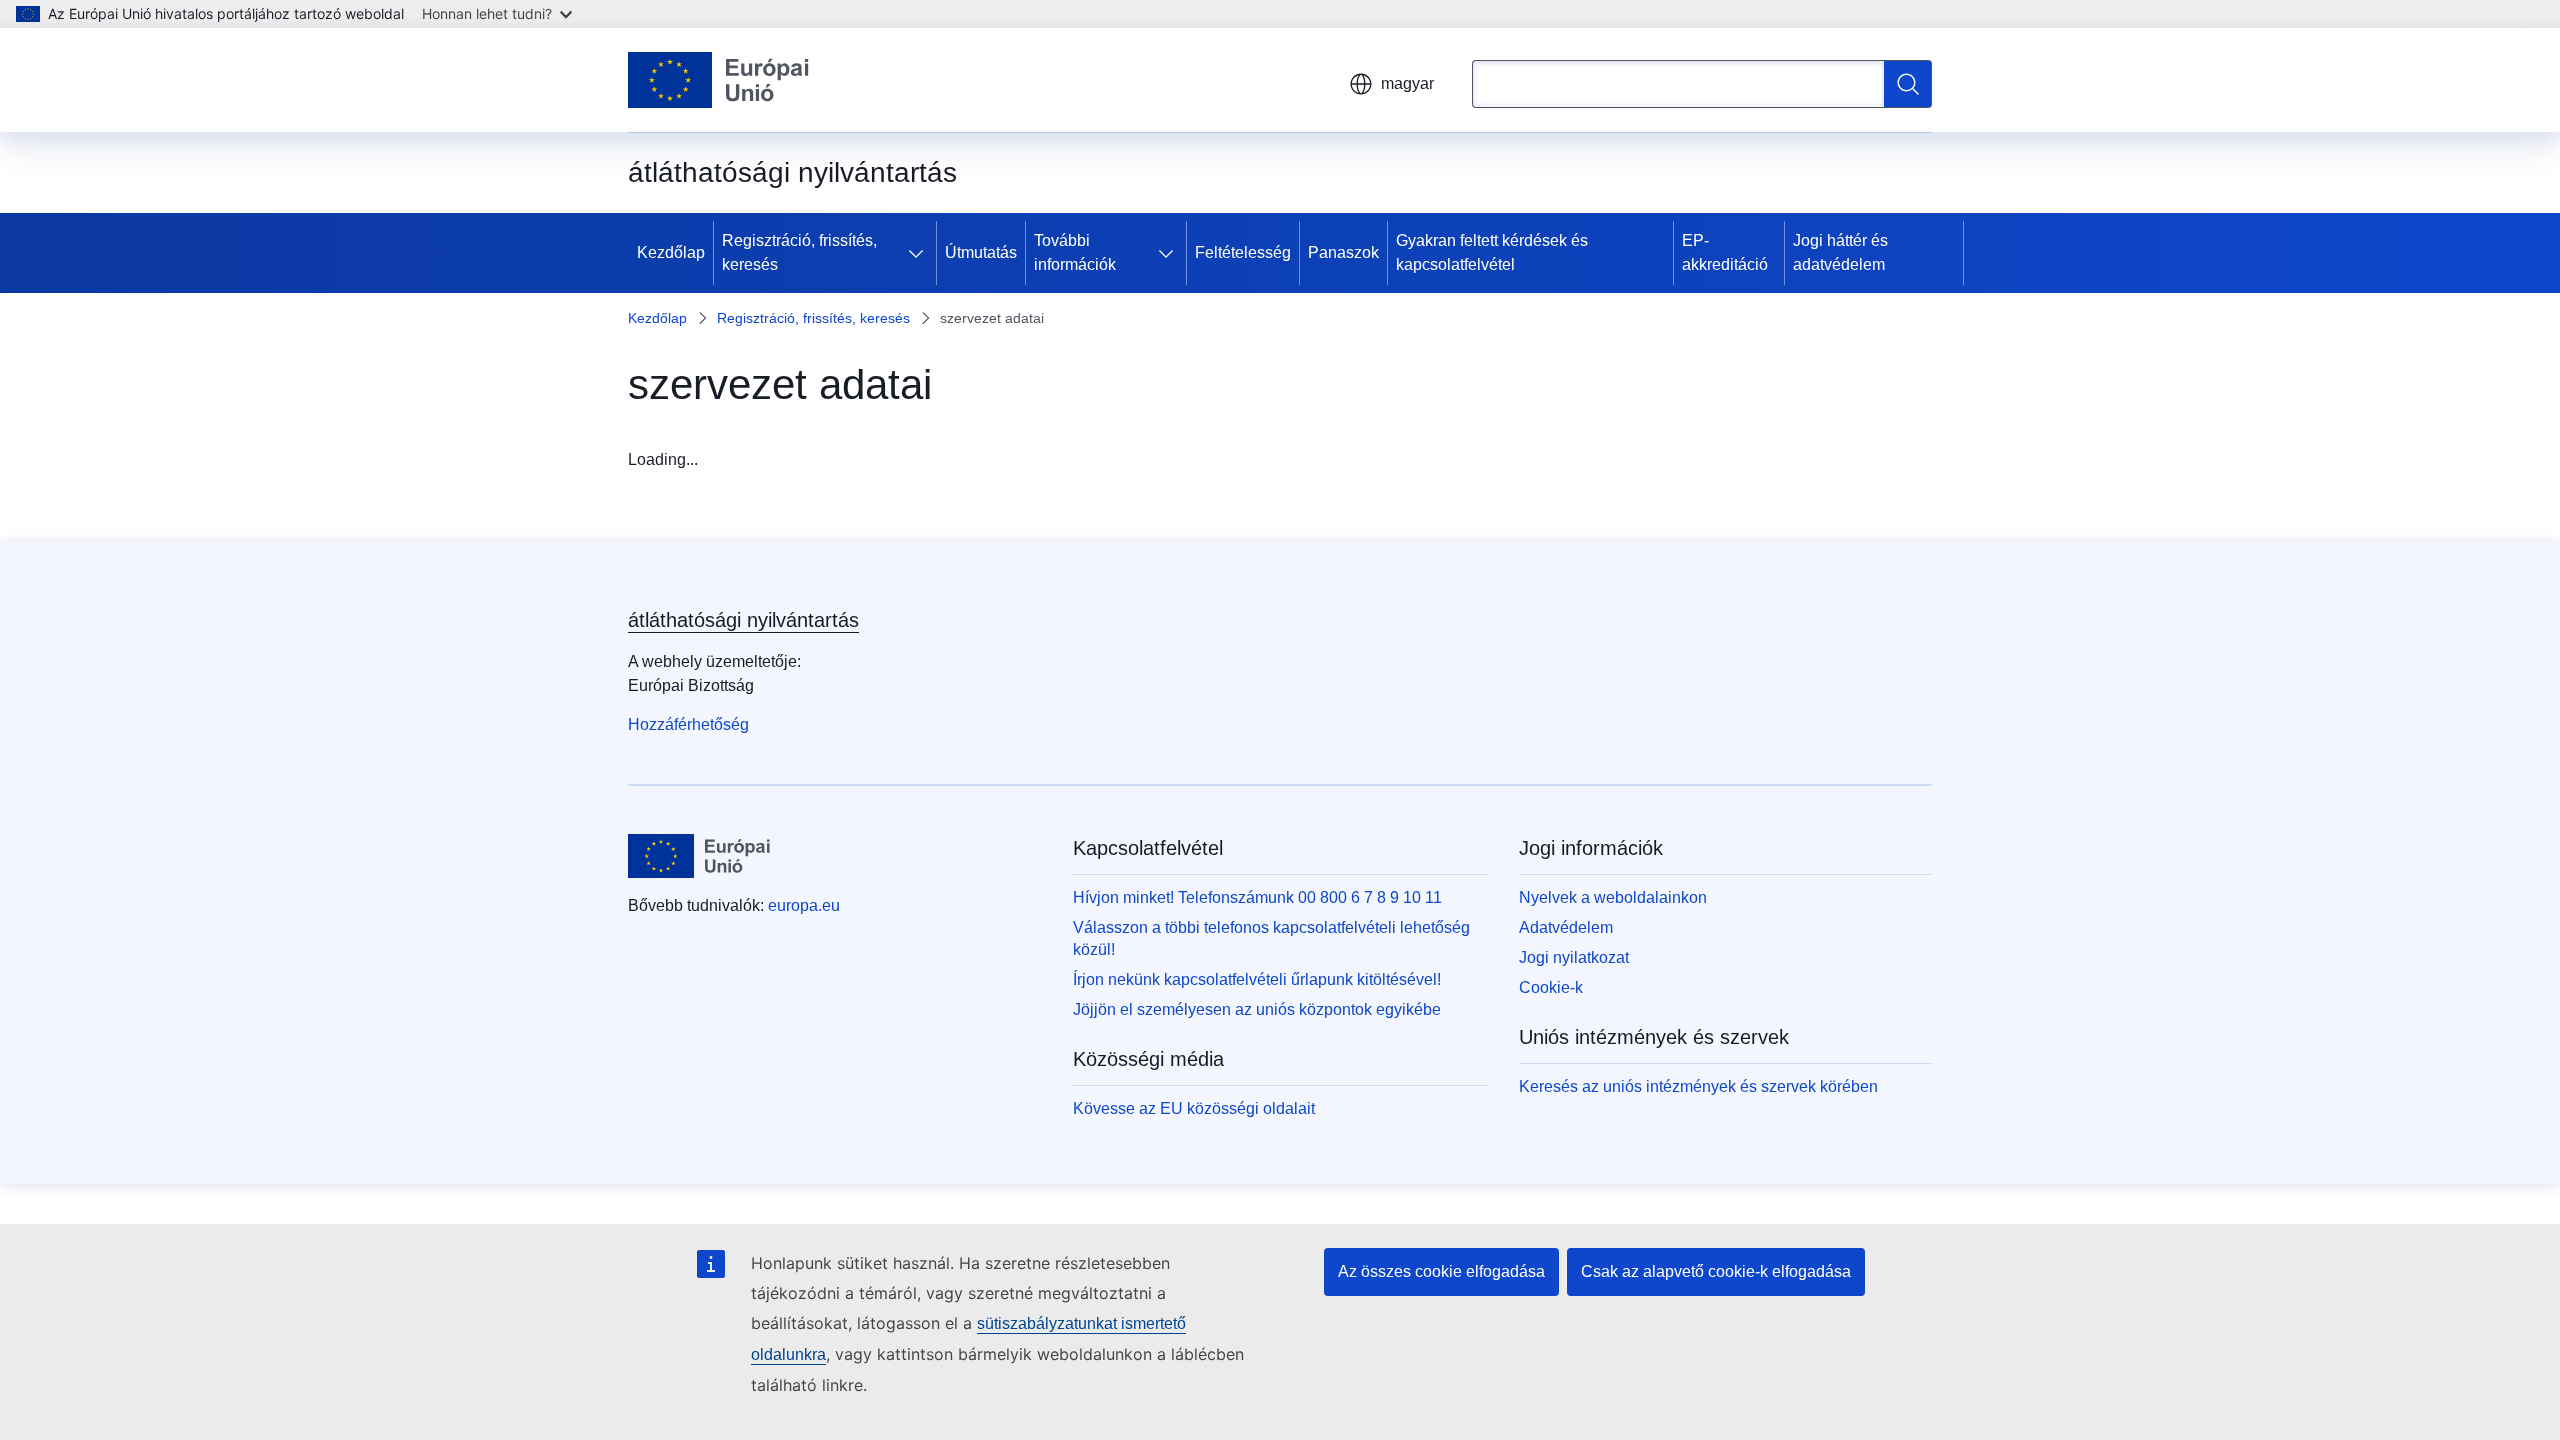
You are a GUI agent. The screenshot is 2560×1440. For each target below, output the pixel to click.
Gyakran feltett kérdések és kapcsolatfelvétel (1492, 252)
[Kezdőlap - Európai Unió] (719, 80)
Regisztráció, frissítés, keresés (799, 252)
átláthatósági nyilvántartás (743, 620)
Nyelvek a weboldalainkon (1613, 897)
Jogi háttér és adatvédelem (1840, 252)
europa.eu (804, 905)
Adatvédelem (1566, 927)
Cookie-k (1551, 987)
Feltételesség (1243, 252)
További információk (1075, 252)
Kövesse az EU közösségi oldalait (1194, 1108)
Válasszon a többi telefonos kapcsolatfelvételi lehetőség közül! (1271, 938)
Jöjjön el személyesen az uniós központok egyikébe (1257, 1009)
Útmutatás (981, 252)
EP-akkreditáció (1725, 252)
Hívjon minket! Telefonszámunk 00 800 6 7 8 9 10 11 (1257, 897)
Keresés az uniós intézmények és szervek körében (1698, 1086)
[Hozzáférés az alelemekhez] (920, 253)
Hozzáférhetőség (688, 724)
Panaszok (1343, 252)
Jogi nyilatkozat (1574, 957)
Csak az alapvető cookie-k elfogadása (1716, 1271)
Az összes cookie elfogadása (1441, 1271)
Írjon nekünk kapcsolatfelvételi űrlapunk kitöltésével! (1257, 979)
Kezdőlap (671, 252)
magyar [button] (1407, 83)
